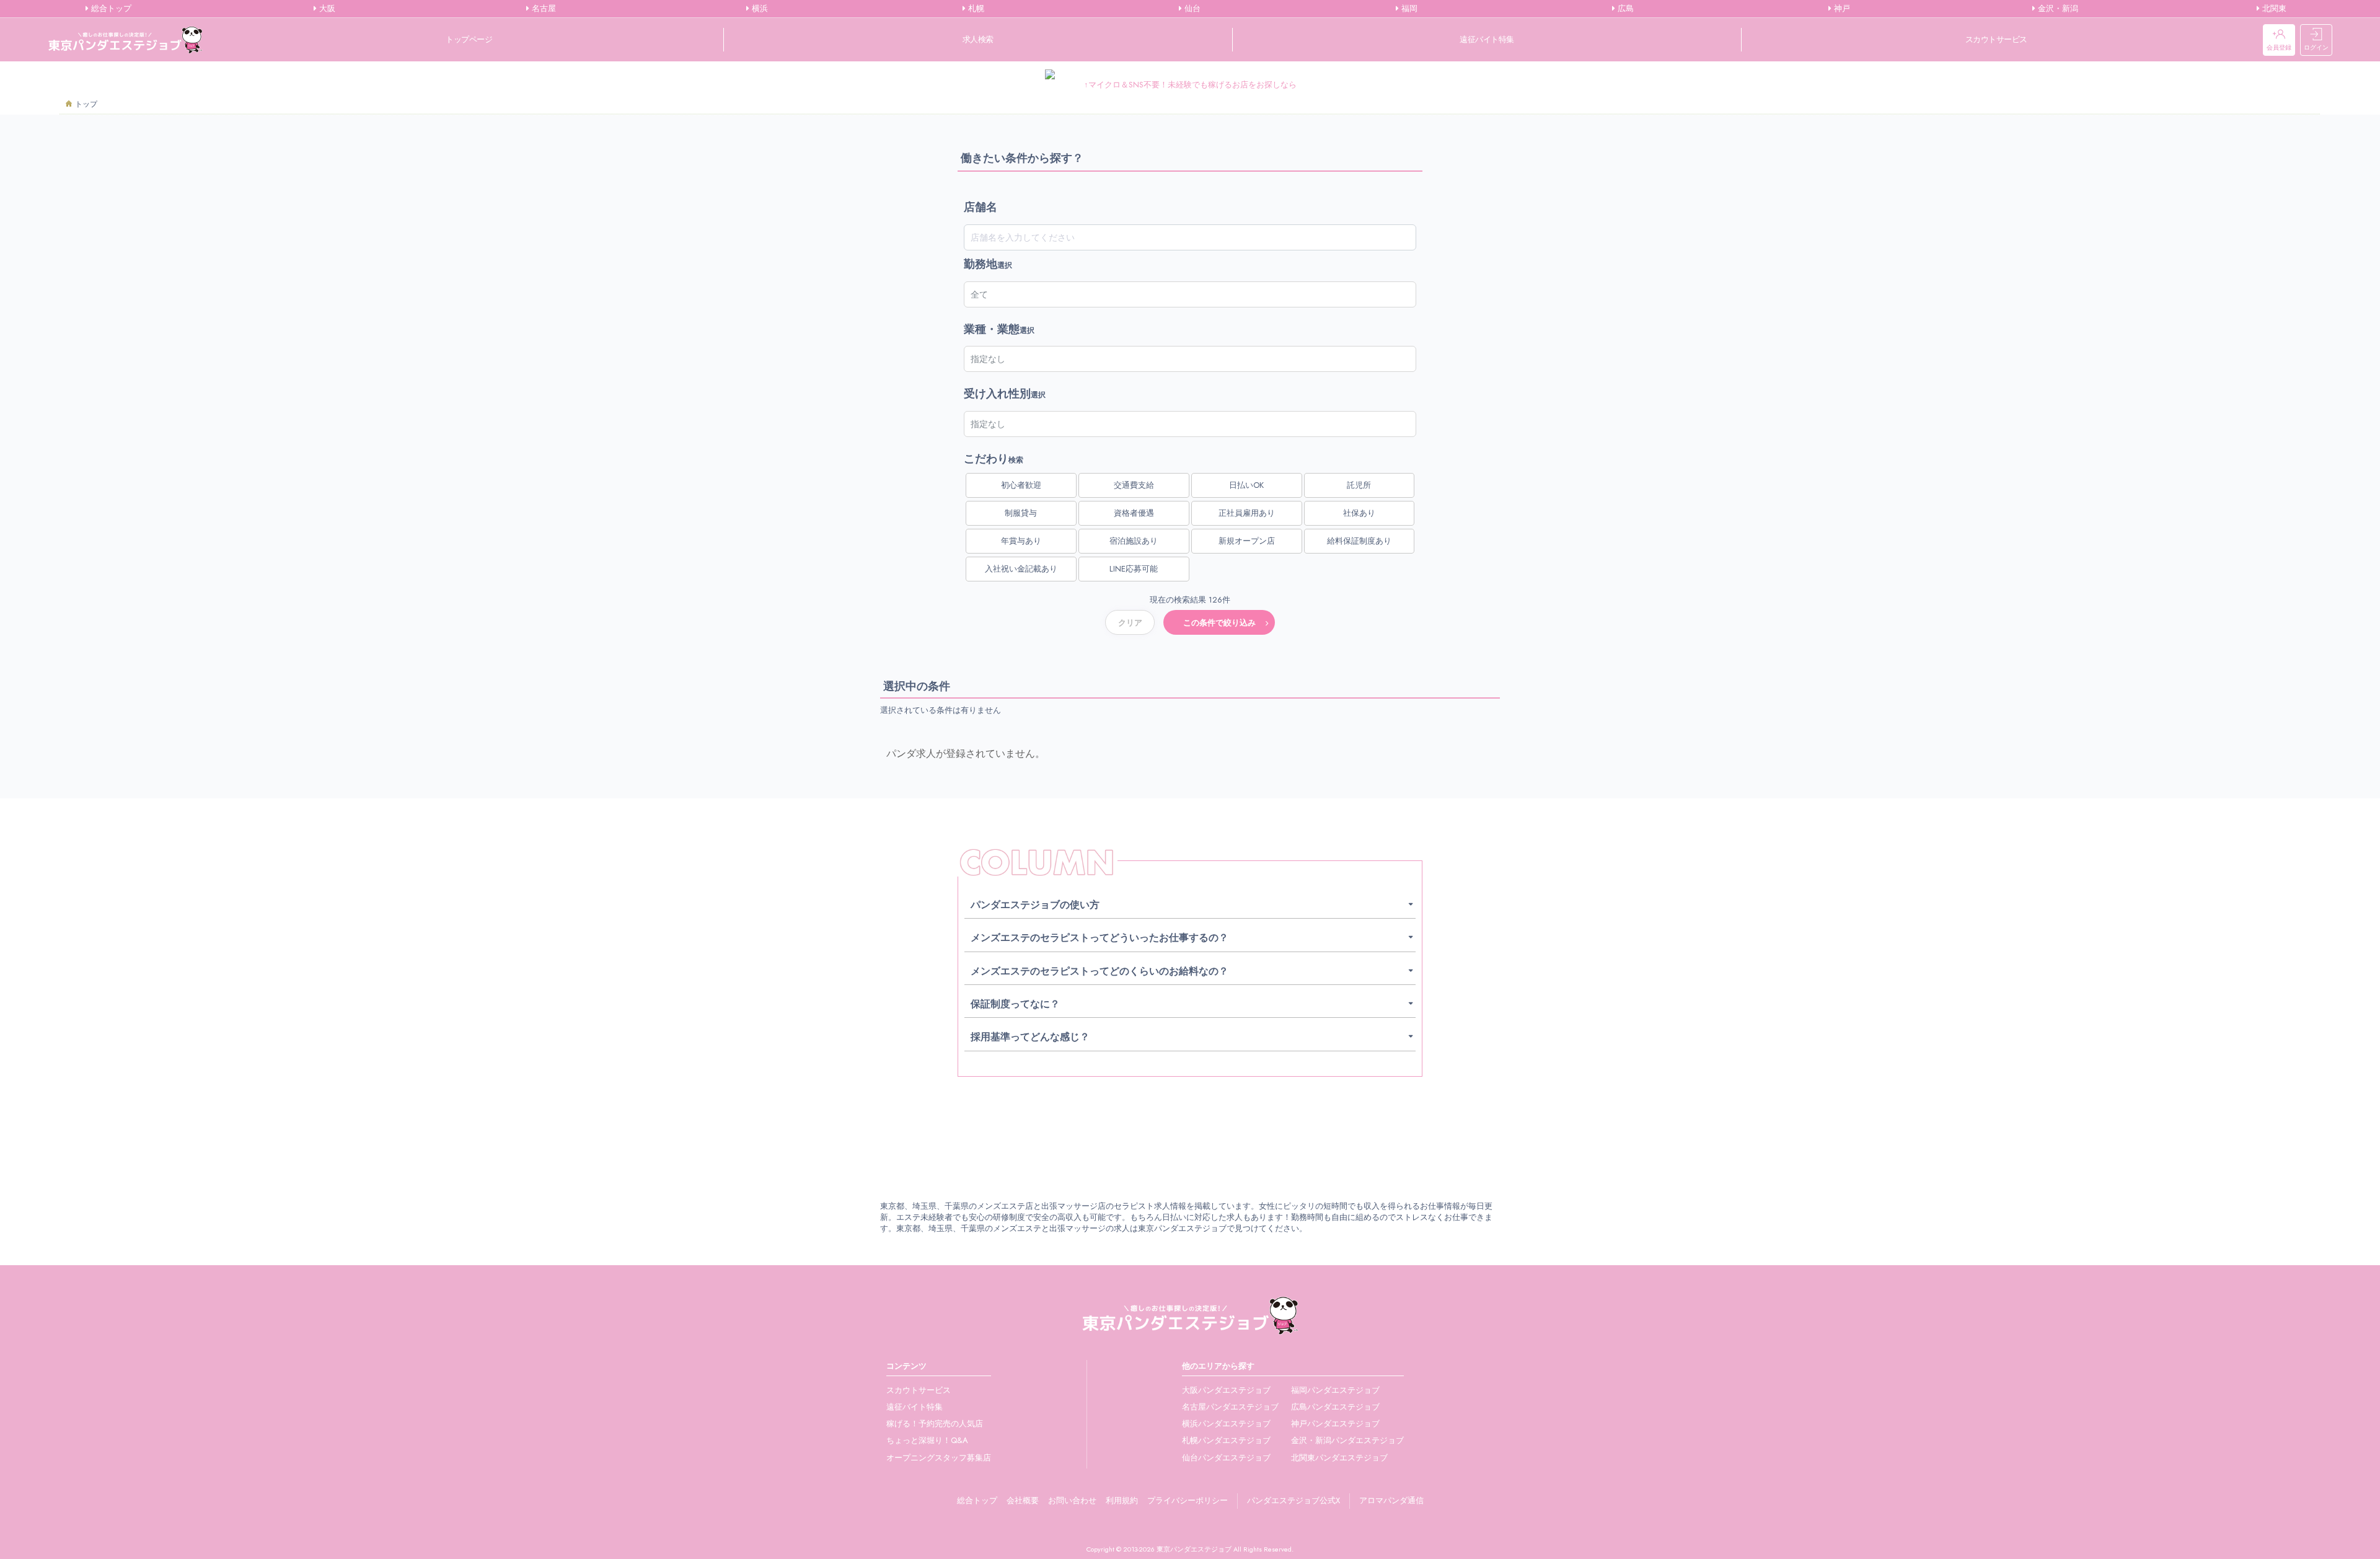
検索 (994, 459)
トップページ (469, 39)
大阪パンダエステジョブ (1226, 1390)
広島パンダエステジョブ (1335, 1407)
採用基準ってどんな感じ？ (1030, 1037)
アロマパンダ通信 (1391, 1500)
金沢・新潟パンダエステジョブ (1347, 1440)
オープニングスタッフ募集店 (939, 1458)
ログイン (2316, 47)
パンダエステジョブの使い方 (1035, 905)
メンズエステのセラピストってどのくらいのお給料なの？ (1100, 971)
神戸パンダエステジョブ (1335, 1424)
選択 (988, 264)
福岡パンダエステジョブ (1335, 1390)
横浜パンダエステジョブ (1226, 1424)
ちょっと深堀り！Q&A (927, 1440)
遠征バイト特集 (1487, 39)
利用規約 (1122, 1500)
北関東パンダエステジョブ (1339, 1458)
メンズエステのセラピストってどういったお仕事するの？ (1100, 938)
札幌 (975, 9)
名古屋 (543, 9)
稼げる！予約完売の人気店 (935, 1424)
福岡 (1408, 9)
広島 (1624, 9)
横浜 (759, 9)
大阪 (326, 9)
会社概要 (1023, 1500)
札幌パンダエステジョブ (1226, 1440)
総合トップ (110, 9)
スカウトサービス (1996, 39)
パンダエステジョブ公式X (1294, 1500)
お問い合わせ (1072, 1500)
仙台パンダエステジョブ (1226, 1458)
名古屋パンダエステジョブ (1230, 1407)
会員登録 (2279, 47)
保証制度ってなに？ (1015, 1004)
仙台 (1191, 9)
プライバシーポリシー (1188, 1500)
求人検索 (978, 39)
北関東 (2273, 9)
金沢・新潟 (2057, 9)
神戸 (1841, 9)
